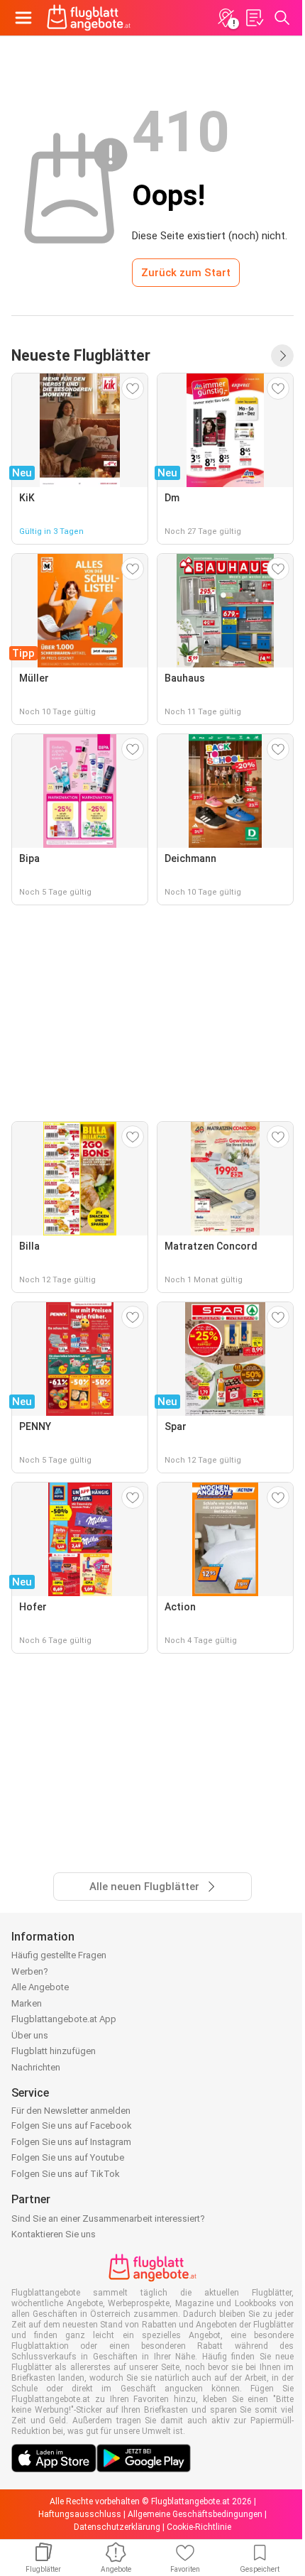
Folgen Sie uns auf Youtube (68, 2157)
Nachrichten (36, 2067)
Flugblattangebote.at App (64, 2019)
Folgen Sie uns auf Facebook (72, 2125)
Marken (27, 2003)
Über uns (30, 2035)
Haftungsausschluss (80, 2514)
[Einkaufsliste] (254, 18)
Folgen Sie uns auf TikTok (66, 2174)
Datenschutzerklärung (117, 2527)
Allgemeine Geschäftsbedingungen (195, 2514)
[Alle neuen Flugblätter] (282, 356)
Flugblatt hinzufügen (54, 2051)
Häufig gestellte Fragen (59, 1955)
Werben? (30, 1971)
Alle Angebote (40, 1987)
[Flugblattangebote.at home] (89, 18)
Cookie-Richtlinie (199, 2527)
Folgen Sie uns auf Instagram (71, 2142)
